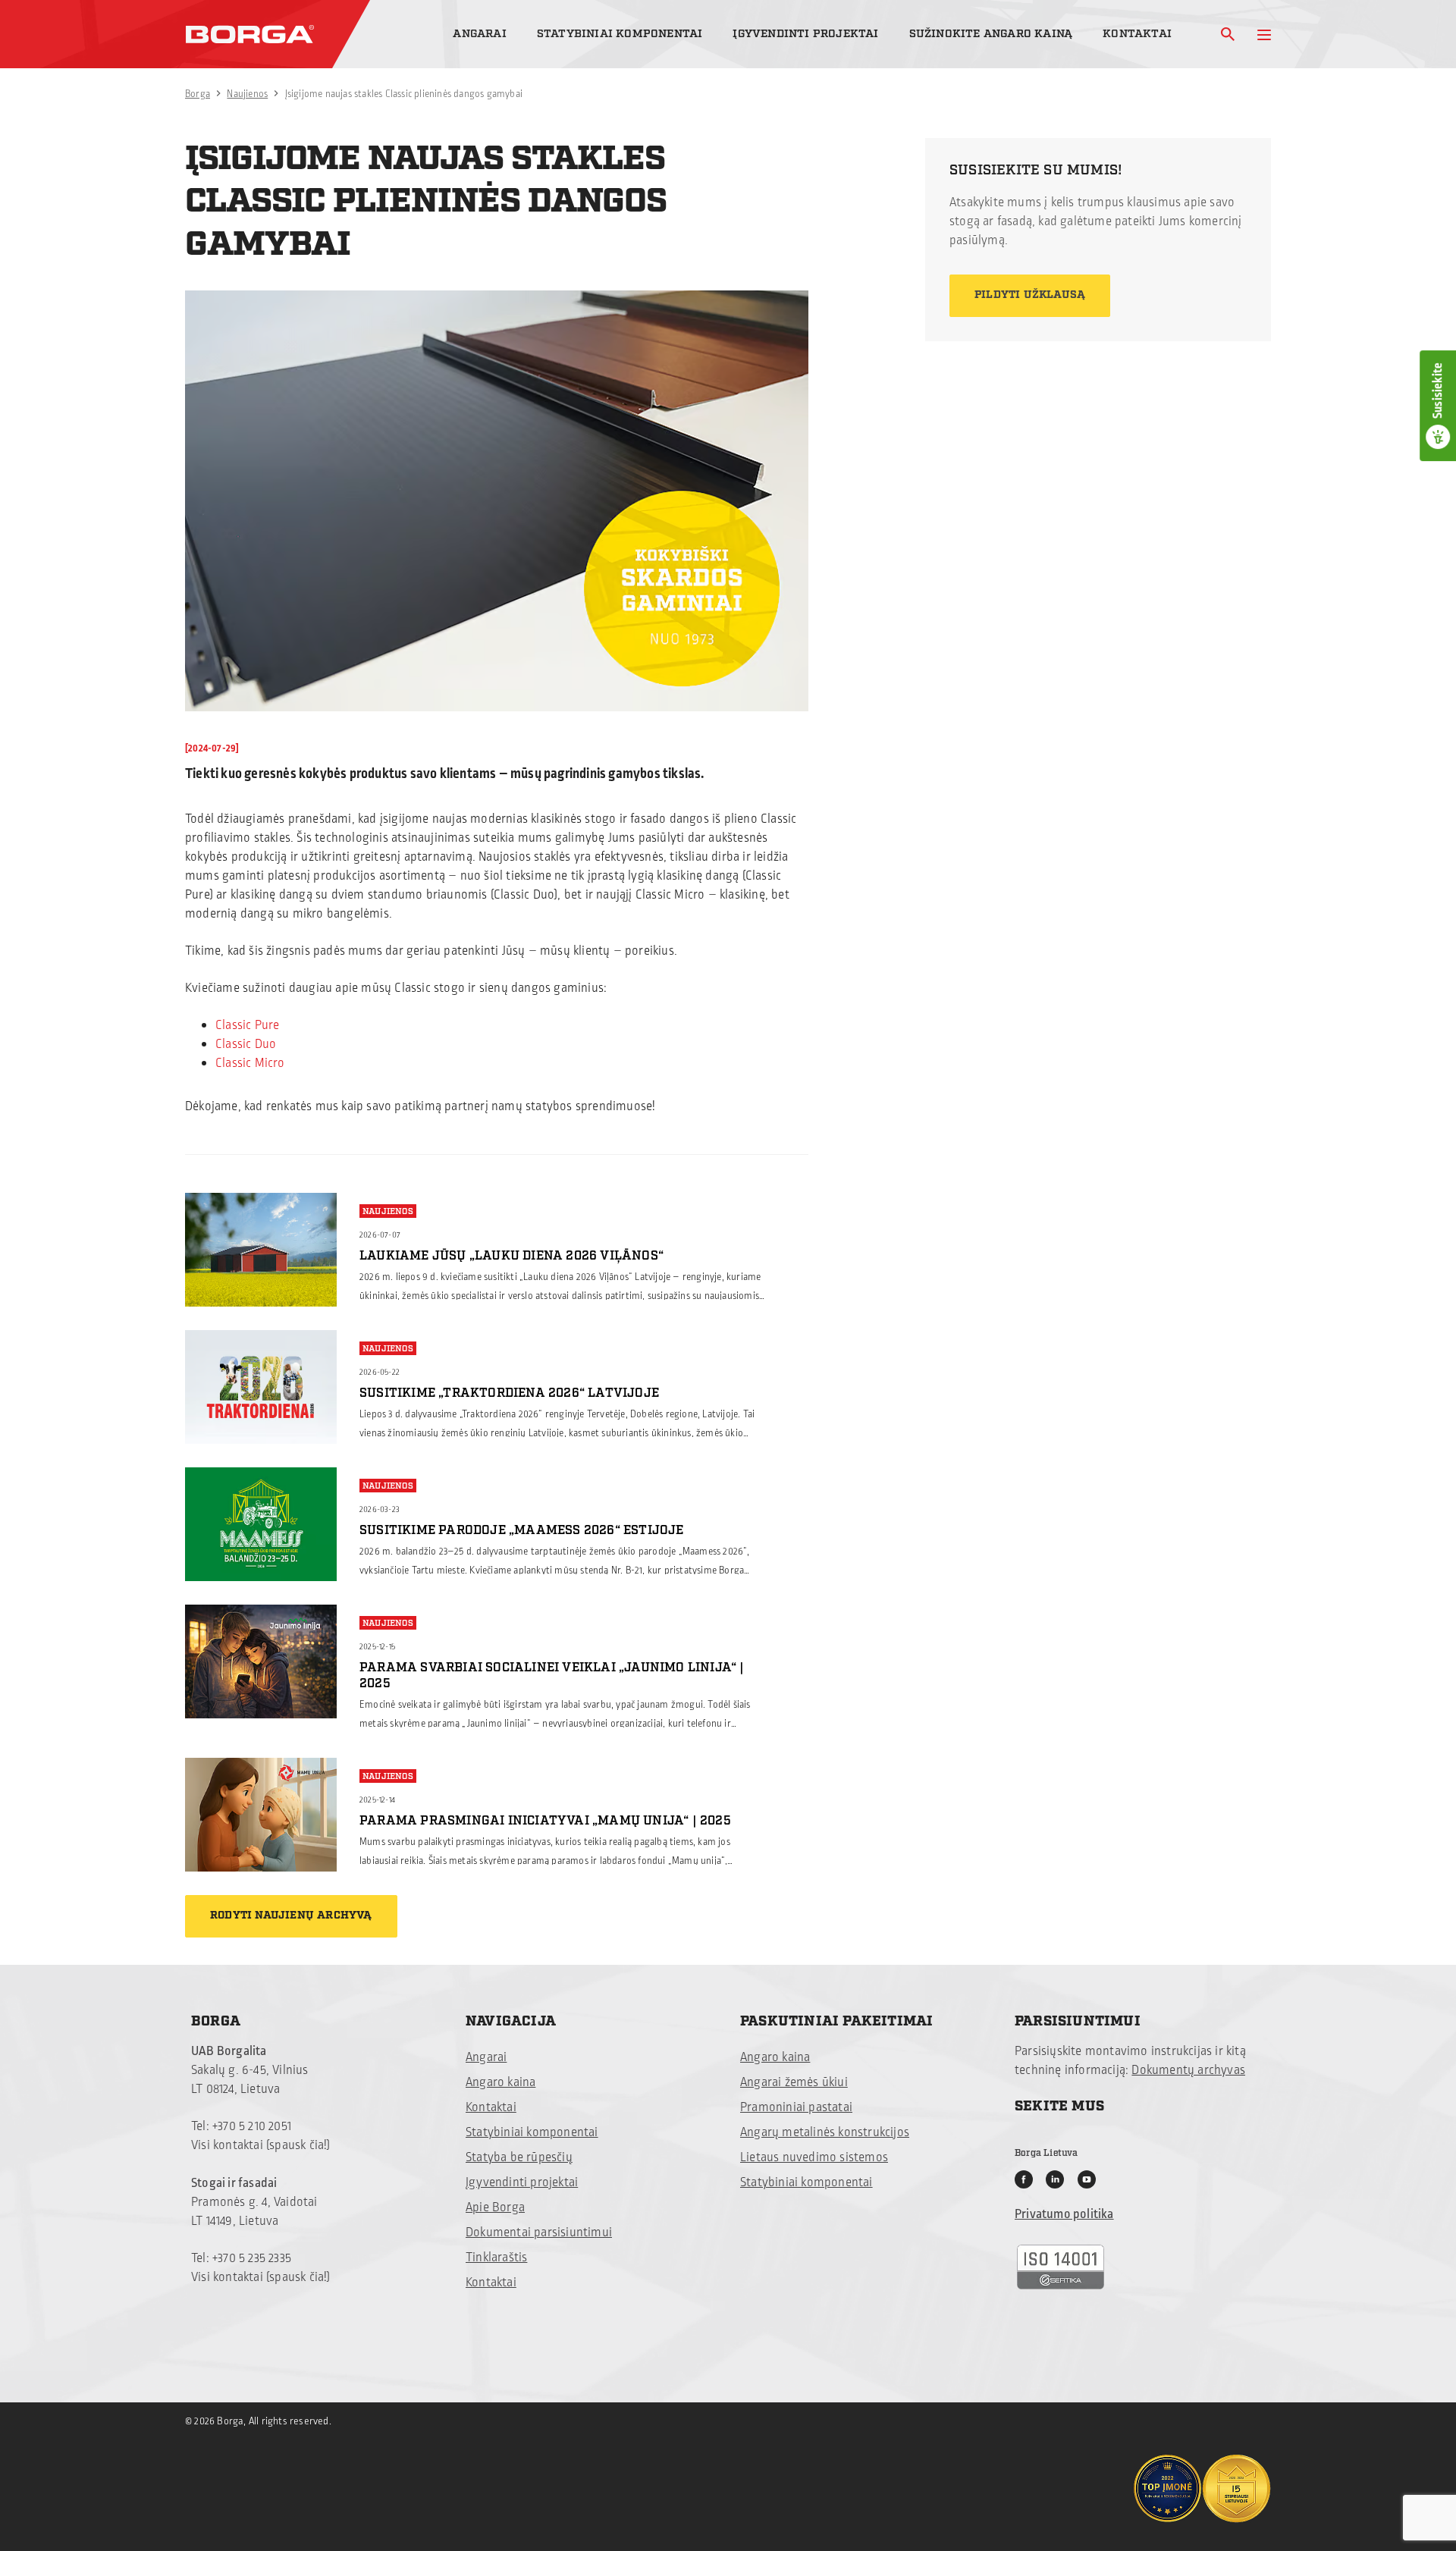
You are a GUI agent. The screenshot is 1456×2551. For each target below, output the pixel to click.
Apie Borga (495, 2207)
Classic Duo (246, 1044)
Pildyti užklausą (1030, 295)
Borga (198, 94)
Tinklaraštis (496, 2258)
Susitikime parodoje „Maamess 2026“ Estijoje (522, 1530)
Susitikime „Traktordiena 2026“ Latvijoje (509, 1393)
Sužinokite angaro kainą (991, 34)
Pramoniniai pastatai (796, 2107)
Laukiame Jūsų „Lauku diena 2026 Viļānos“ (511, 1256)
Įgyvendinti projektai (805, 34)
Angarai (479, 34)
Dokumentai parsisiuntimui (539, 2233)
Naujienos (247, 94)
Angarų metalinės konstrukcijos (825, 2132)
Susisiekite (1438, 391)
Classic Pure (247, 1025)
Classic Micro (250, 1063)
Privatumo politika (1064, 2214)
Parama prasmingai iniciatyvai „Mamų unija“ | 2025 (545, 1821)
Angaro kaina (500, 2082)
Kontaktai (1137, 34)
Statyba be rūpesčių (519, 2157)
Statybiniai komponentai (620, 34)
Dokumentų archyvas (1188, 2070)
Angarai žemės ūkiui (794, 2082)
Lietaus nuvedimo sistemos (814, 2157)
